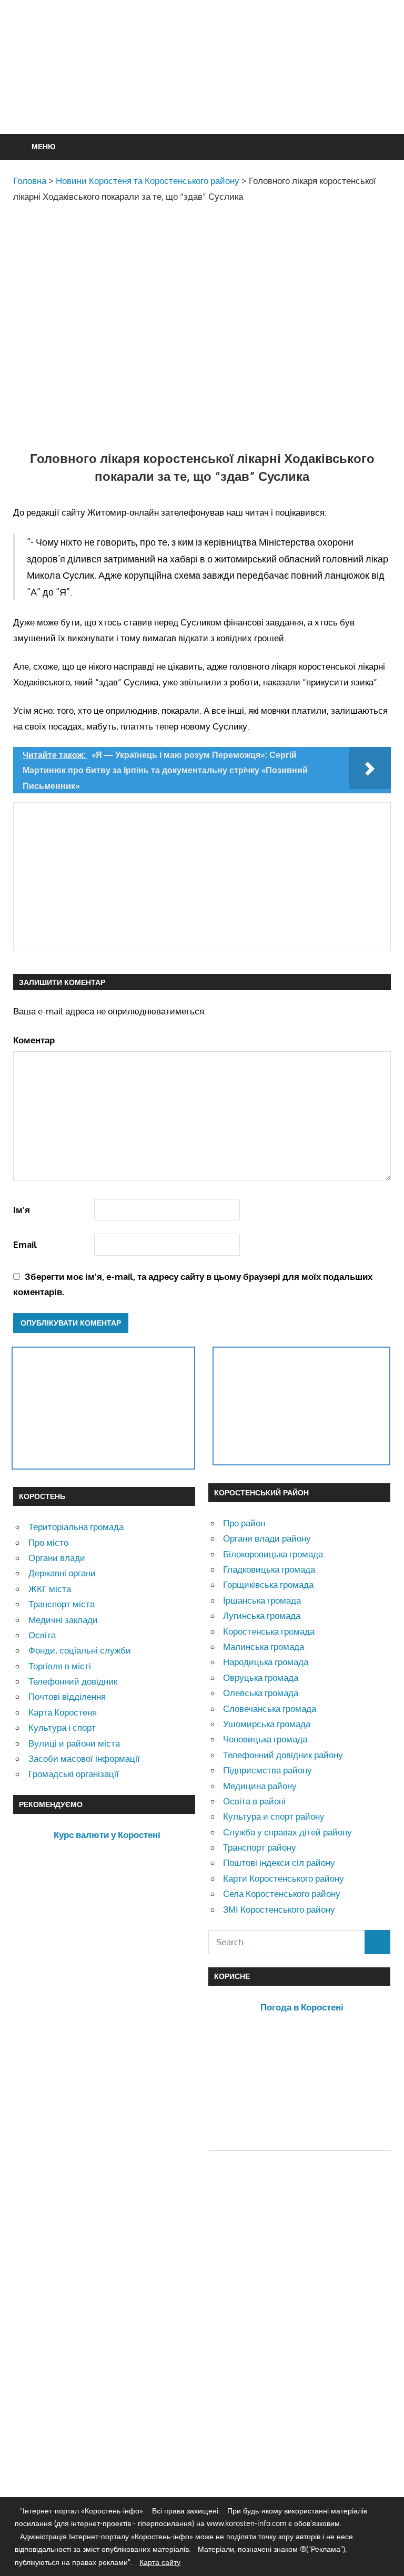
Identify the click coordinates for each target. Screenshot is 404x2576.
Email (25, 1244)
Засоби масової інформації (84, 1758)
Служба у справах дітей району (287, 1832)
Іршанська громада (262, 1600)
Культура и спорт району (274, 1816)
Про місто (48, 1542)
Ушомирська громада (267, 1724)
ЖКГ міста (50, 1589)
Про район (244, 1523)
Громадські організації (74, 1774)
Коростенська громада (269, 1631)
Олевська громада (261, 1693)
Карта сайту (160, 2562)
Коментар (34, 1040)
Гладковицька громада (269, 1569)
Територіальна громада (76, 1527)
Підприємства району (267, 1770)
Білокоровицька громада (273, 1554)
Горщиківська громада (268, 1584)
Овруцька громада (261, 1677)
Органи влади (57, 1558)
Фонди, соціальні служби (80, 1650)
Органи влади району (267, 1538)
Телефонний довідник (73, 1681)
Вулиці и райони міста (74, 1743)
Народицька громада (266, 1662)
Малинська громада (264, 1646)
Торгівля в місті (60, 1666)
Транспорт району (260, 1847)
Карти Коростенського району (284, 1878)
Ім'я (22, 1210)
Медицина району (260, 1786)
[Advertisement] (205, 93)
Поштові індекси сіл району (279, 1862)
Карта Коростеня (63, 1712)
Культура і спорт (62, 1727)
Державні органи (62, 1573)
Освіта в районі (254, 1801)
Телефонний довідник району (283, 1755)
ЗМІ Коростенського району (279, 1909)
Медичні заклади (63, 1620)
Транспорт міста (62, 1604)
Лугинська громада (262, 1615)
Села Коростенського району (282, 1893)
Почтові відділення (67, 1696)
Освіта (42, 1635)
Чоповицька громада (265, 1739)
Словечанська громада (270, 1708)
